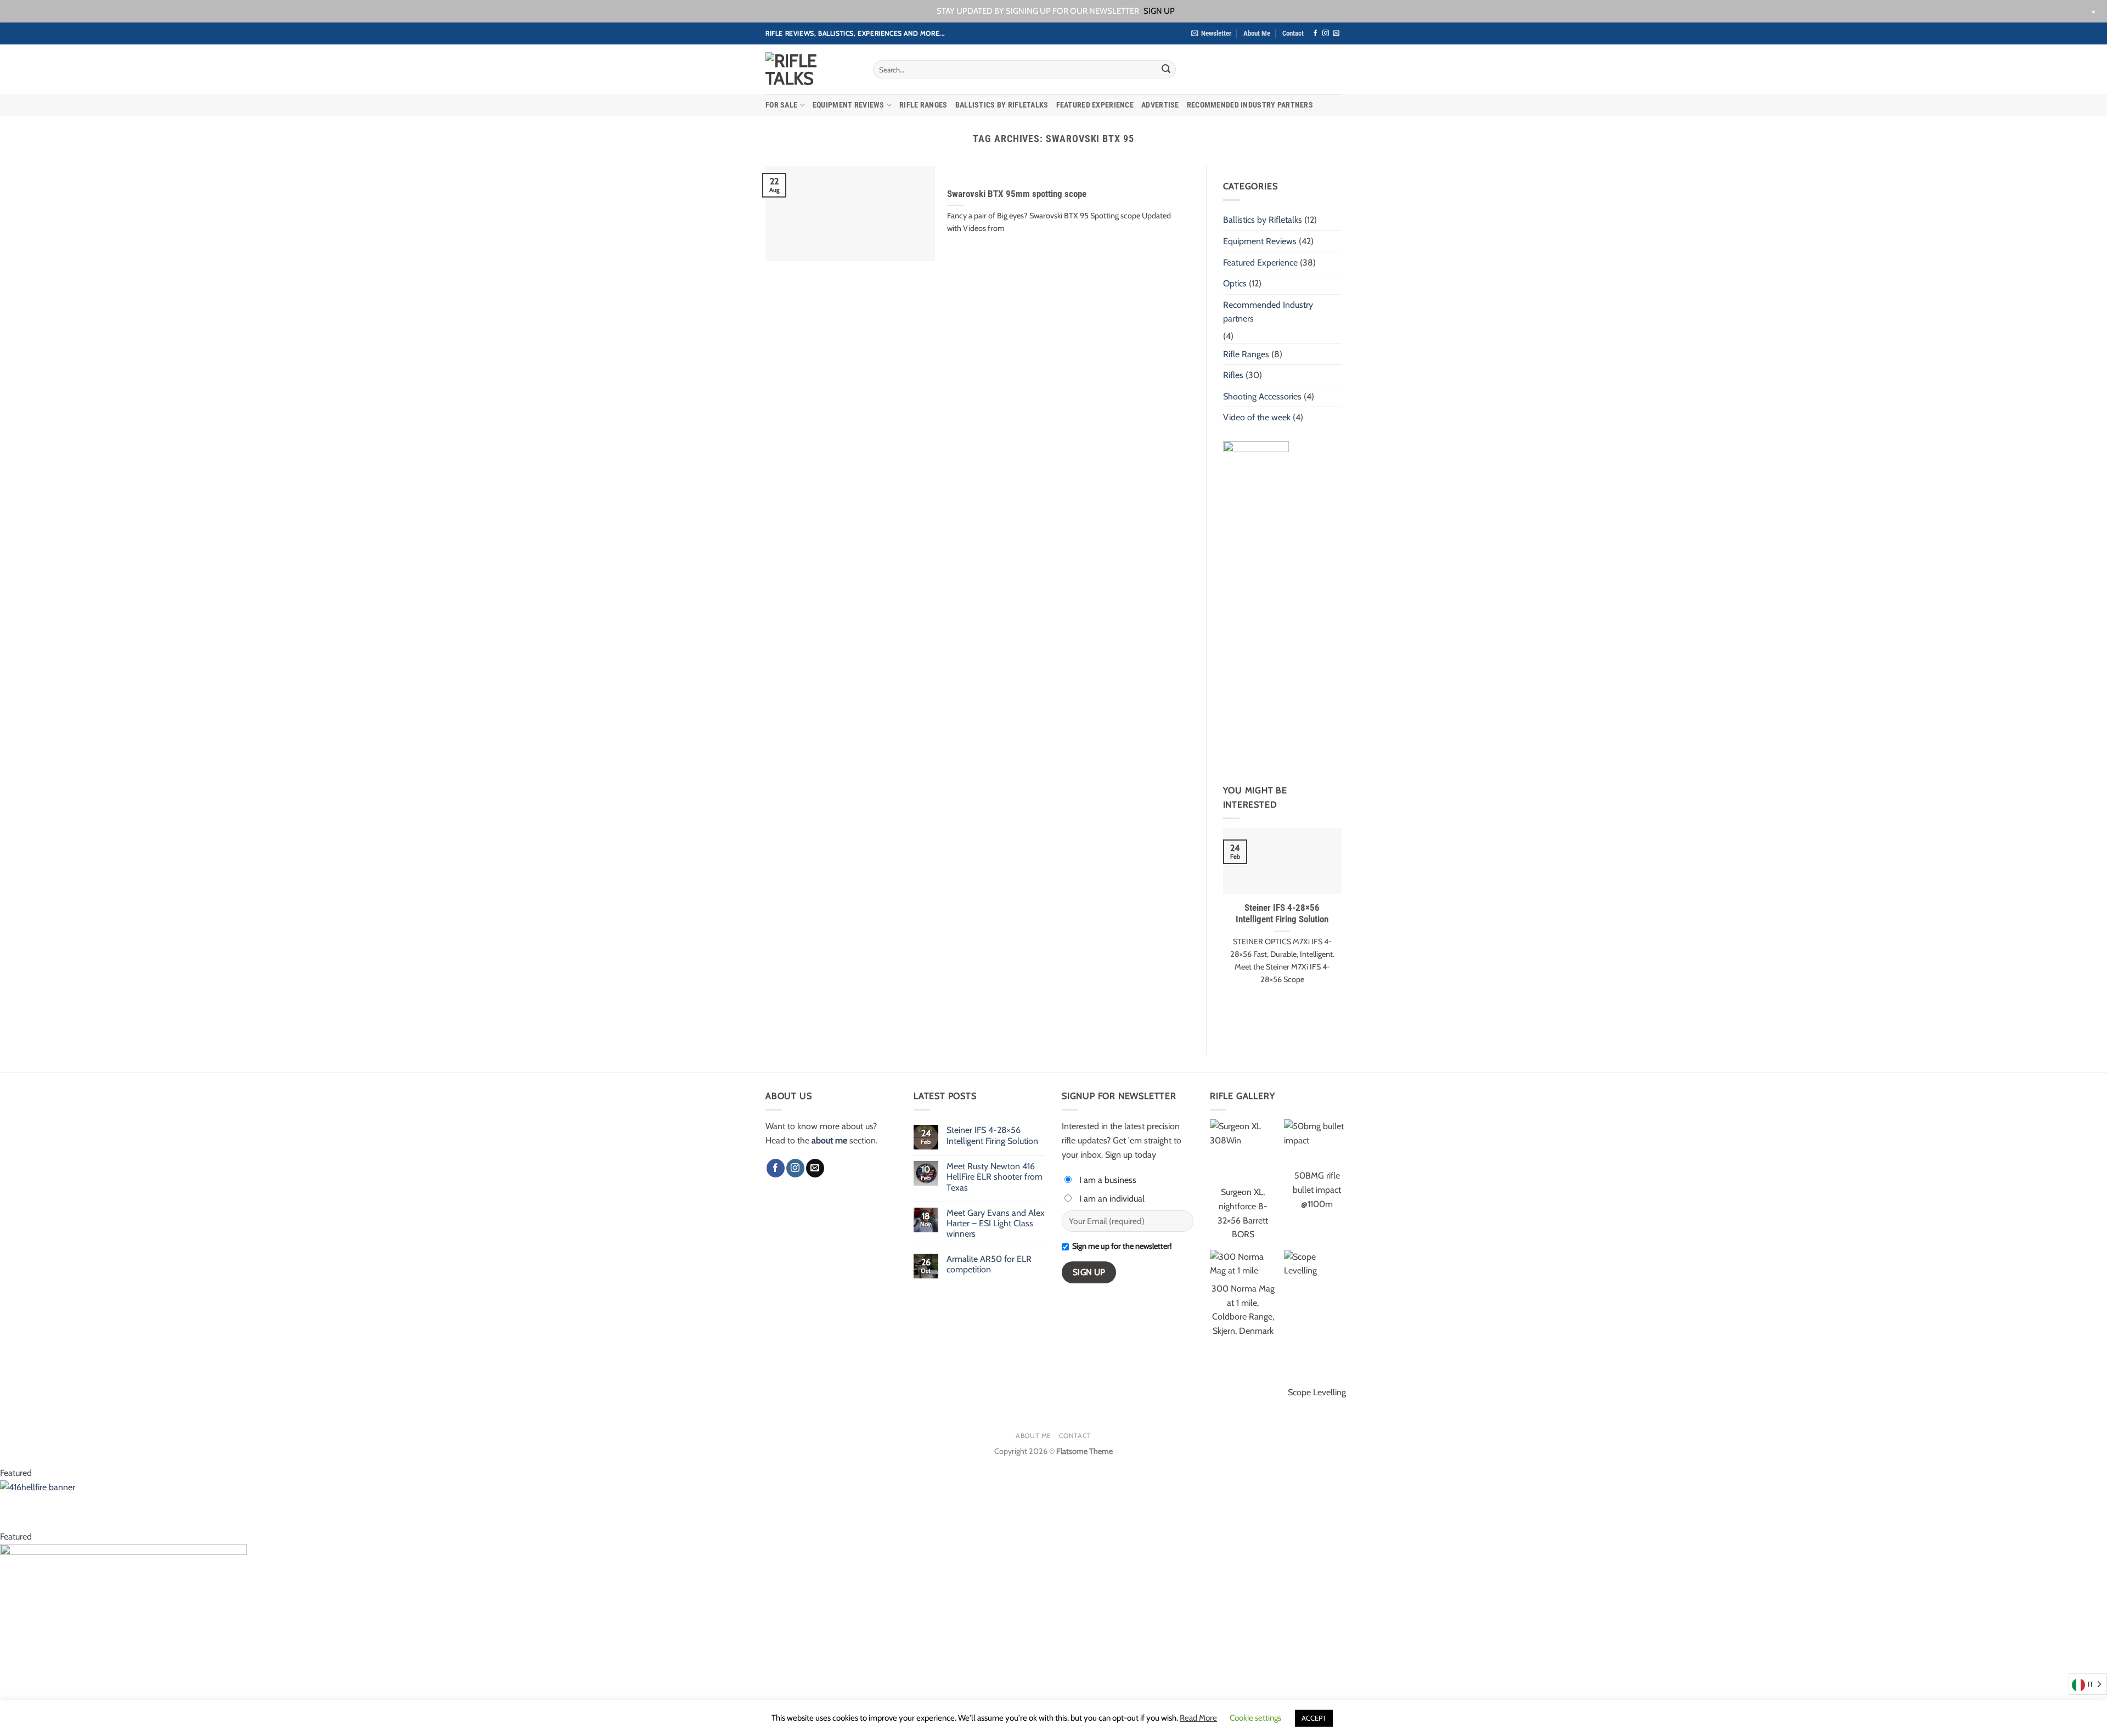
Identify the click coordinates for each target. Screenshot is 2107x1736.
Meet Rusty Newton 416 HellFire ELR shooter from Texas (995, 1177)
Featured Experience (1095, 105)
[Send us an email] (1336, 33)
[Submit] (1166, 70)
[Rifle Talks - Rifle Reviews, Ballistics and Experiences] (811, 70)
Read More (1198, 1718)
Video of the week (1257, 417)
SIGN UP (1159, 11)
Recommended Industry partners (1250, 105)
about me (829, 1140)
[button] (1211, 33)
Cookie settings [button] (1255, 1718)
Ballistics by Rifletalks (1002, 105)
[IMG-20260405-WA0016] (123, 1639)
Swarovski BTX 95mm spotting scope (1017, 194)
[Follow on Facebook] (1315, 33)
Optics (1235, 283)
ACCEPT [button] (1314, 1718)
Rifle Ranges (923, 105)
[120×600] (1256, 605)
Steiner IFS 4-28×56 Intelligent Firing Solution (1282, 914)
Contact (1293, 33)
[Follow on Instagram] (1326, 33)
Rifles (1233, 375)
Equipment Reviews (849, 105)
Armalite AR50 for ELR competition (989, 1264)
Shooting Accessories (1262, 396)
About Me (1257, 33)
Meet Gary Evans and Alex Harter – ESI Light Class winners (996, 1223)
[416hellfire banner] (200, 1504)
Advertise (1160, 105)
